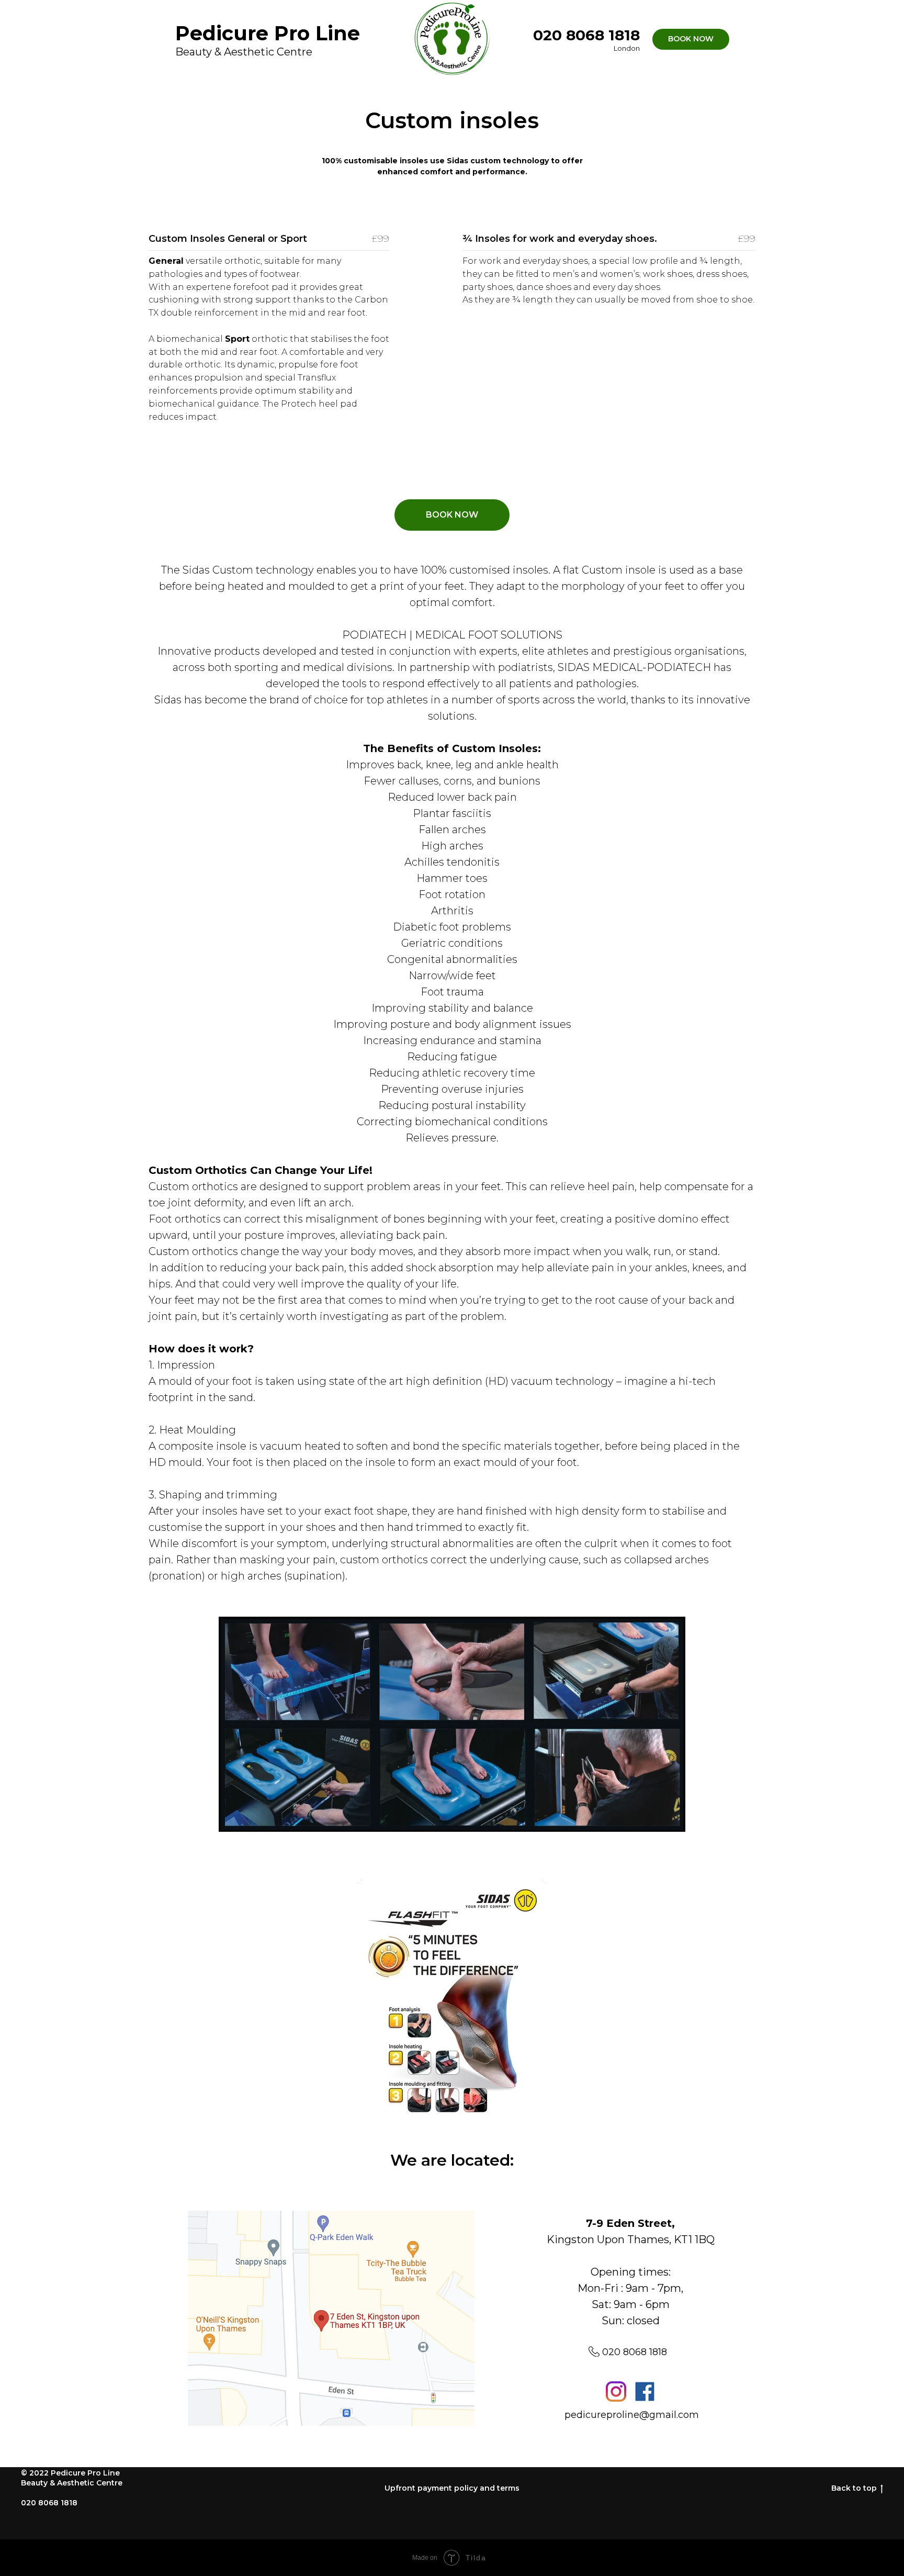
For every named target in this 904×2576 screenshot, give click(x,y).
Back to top (854, 2488)
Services (473, 89)
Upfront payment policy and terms (452, 2488)
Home (424, 89)
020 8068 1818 (635, 2352)
